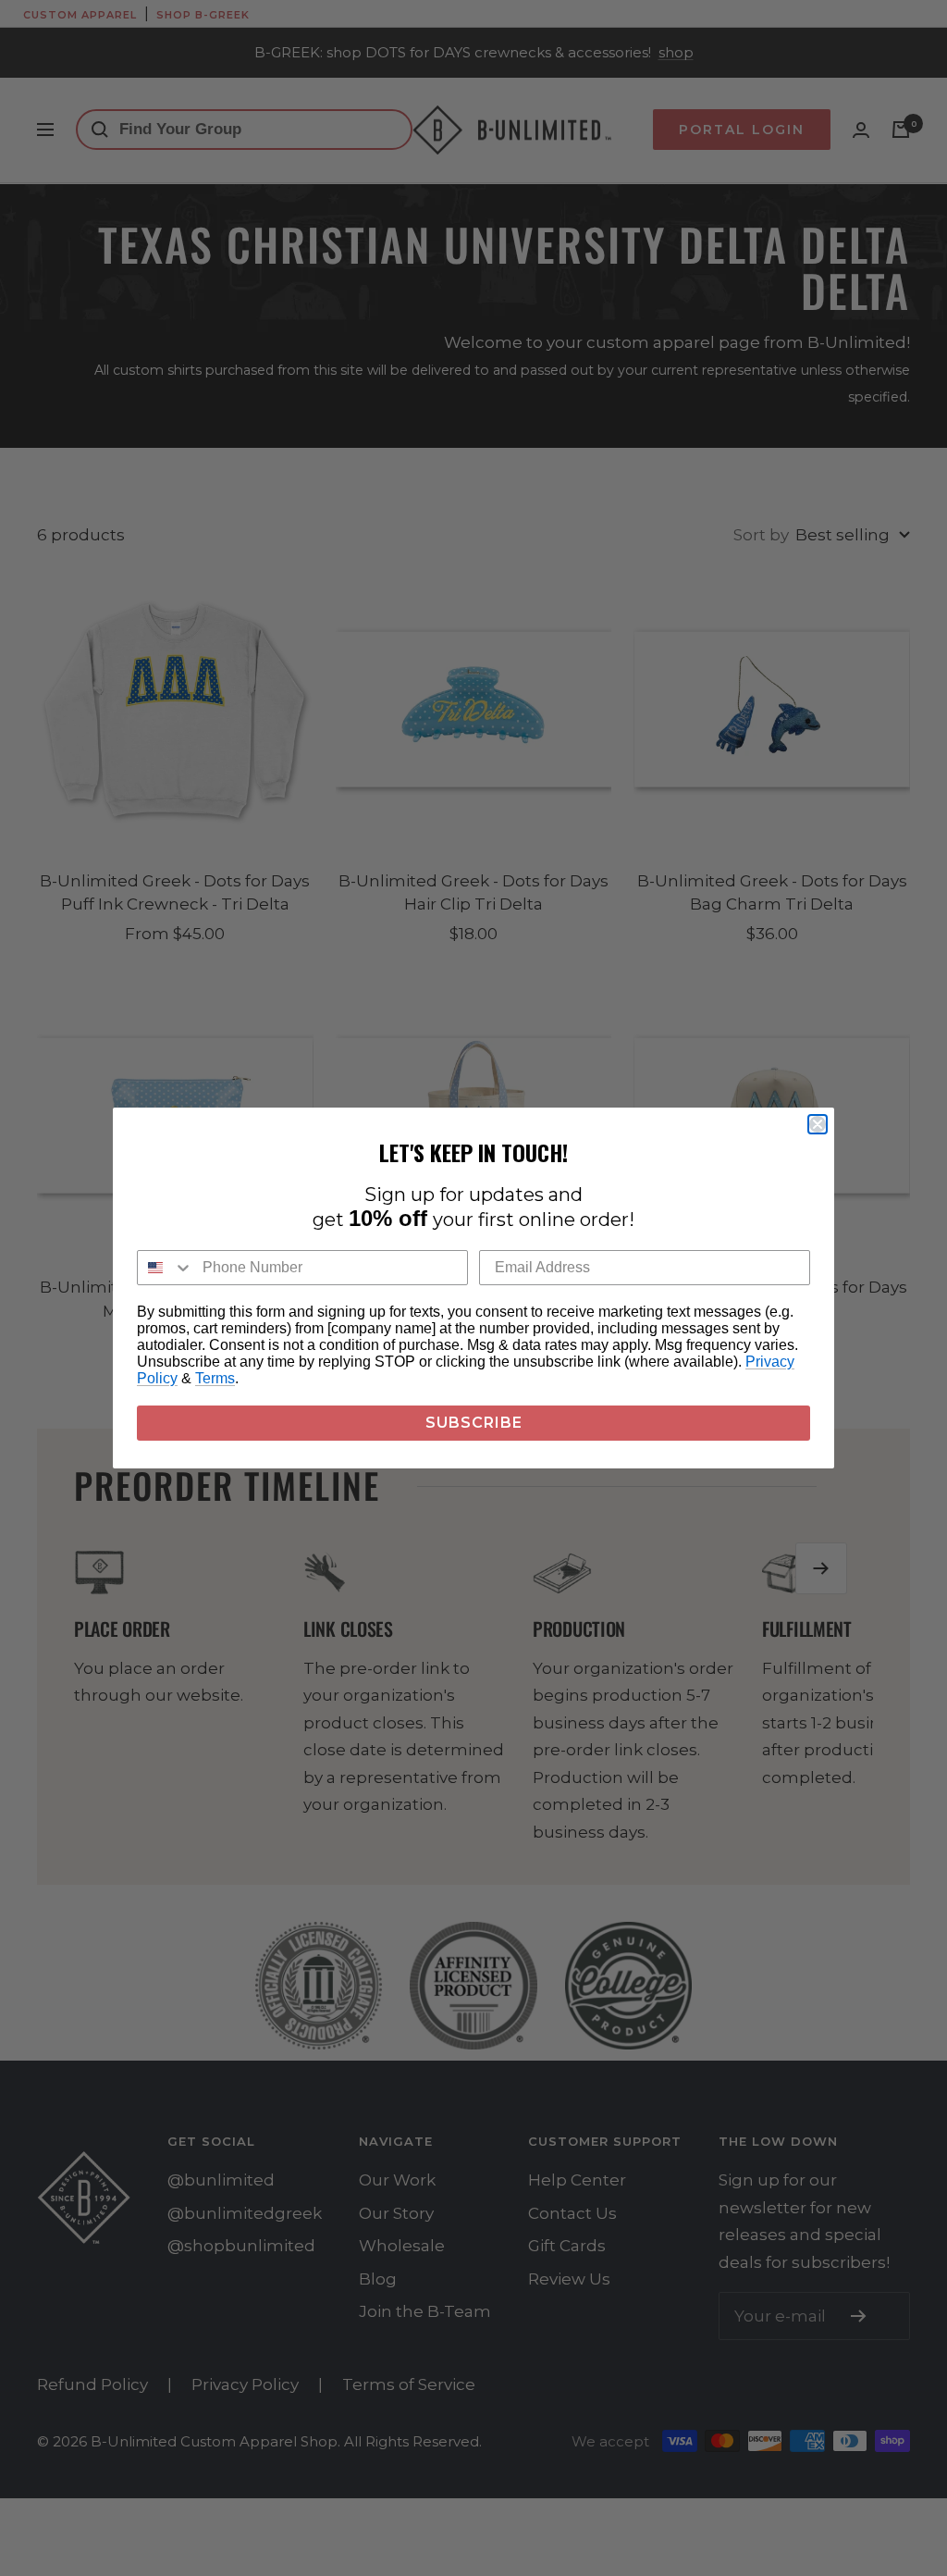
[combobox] (166, 1268)
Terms (215, 1378)
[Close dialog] (818, 1124)
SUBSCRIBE (474, 1423)
